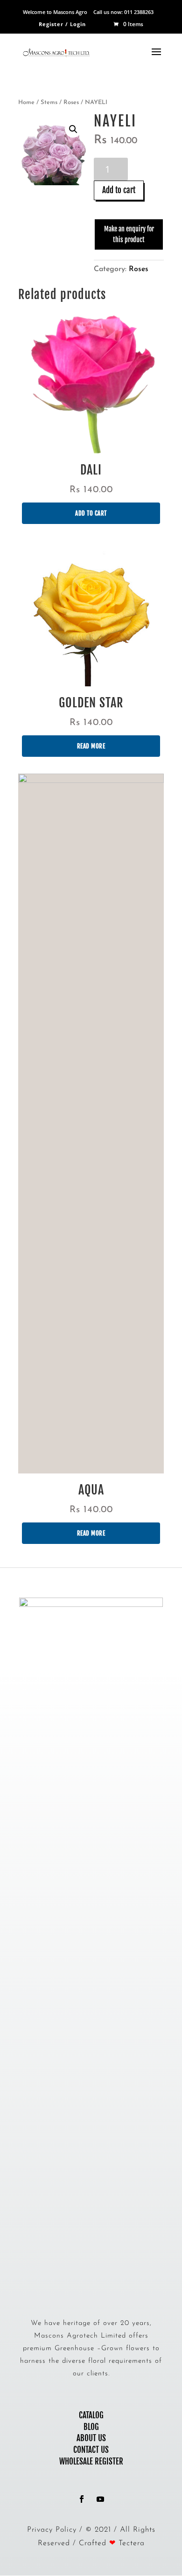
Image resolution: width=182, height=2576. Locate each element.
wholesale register (91, 2461)
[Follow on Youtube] (100, 2499)
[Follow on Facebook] (82, 2499)
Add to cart (119, 190)
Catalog (91, 2415)
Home (26, 102)
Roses (71, 102)
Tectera (132, 2543)
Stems (49, 102)
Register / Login (62, 24)
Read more (91, 746)
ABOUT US (91, 2438)
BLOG (91, 2427)
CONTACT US (91, 2450)
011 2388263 (139, 12)
